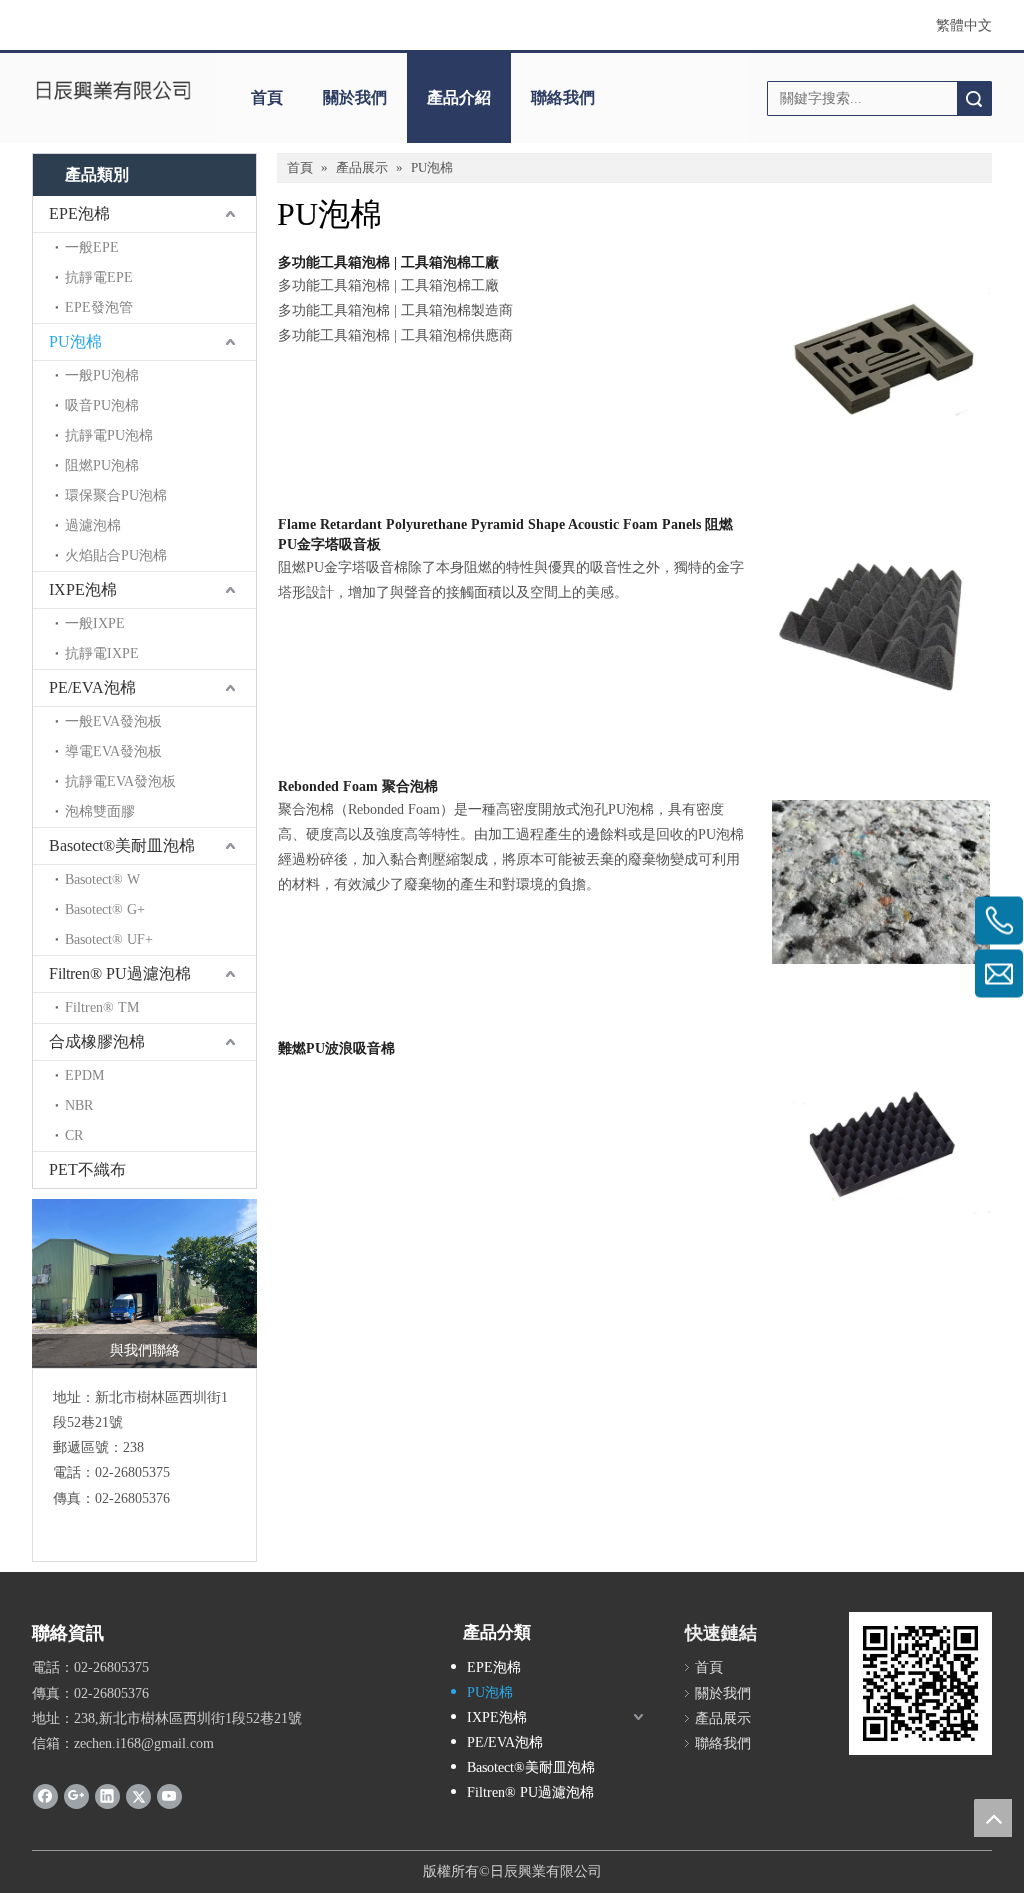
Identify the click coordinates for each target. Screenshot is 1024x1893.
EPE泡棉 (79, 213)
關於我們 (355, 97)
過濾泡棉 (93, 525)
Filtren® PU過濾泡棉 (120, 973)
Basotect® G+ (105, 909)
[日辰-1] (144, 1283)
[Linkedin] (107, 1796)
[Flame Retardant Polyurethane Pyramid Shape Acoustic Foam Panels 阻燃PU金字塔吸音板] (881, 618)
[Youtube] (169, 1796)
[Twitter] (138, 1796)
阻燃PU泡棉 (102, 465)
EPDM (84, 1075)
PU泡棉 (75, 341)
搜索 (974, 98)
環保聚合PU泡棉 (116, 495)
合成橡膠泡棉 (97, 1041)
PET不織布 (87, 1169)
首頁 (267, 97)
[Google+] (76, 1796)
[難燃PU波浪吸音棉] (881, 1142)
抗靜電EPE (99, 277)
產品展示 (723, 1718)
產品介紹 (459, 97)
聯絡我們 (563, 97)
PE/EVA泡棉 (92, 687)
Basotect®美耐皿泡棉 (122, 845)
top (993, 1818)
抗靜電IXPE (102, 653)
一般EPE (92, 247)
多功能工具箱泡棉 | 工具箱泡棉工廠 (388, 262)
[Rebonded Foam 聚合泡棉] (881, 880)
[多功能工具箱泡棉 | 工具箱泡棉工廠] (881, 356)
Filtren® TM (102, 1007)
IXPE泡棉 (83, 589)
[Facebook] (45, 1796)
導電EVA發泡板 (113, 751)
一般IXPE (95, 623)
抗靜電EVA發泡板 (120, 781)
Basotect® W (102, 879)
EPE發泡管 (99, 307)
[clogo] (114, 91)
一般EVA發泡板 (113, 721)
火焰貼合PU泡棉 (116, 555)
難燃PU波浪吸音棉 (336, 1048)
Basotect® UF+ (109, 939)
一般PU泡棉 (102, 375)
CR (74, 1135)
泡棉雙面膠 (100, 811)
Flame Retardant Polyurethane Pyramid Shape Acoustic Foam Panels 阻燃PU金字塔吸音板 (505, 534)
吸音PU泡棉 (102, 405)
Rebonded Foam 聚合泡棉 (358, 786)
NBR (79, 1105)
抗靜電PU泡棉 (109, 435)
